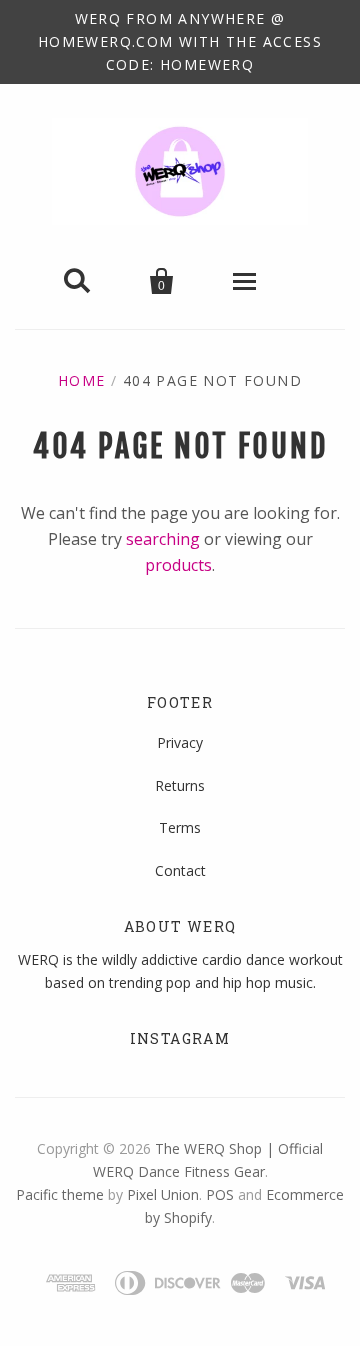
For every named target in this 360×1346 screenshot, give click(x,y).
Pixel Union (163, 1194)
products (178, 565)
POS (220, 1194)
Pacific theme (60, 1194)
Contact (180, 870)
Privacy (180, 742)
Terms (180, 827)
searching (163, 539)
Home (82, 380)
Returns (180, 785)
